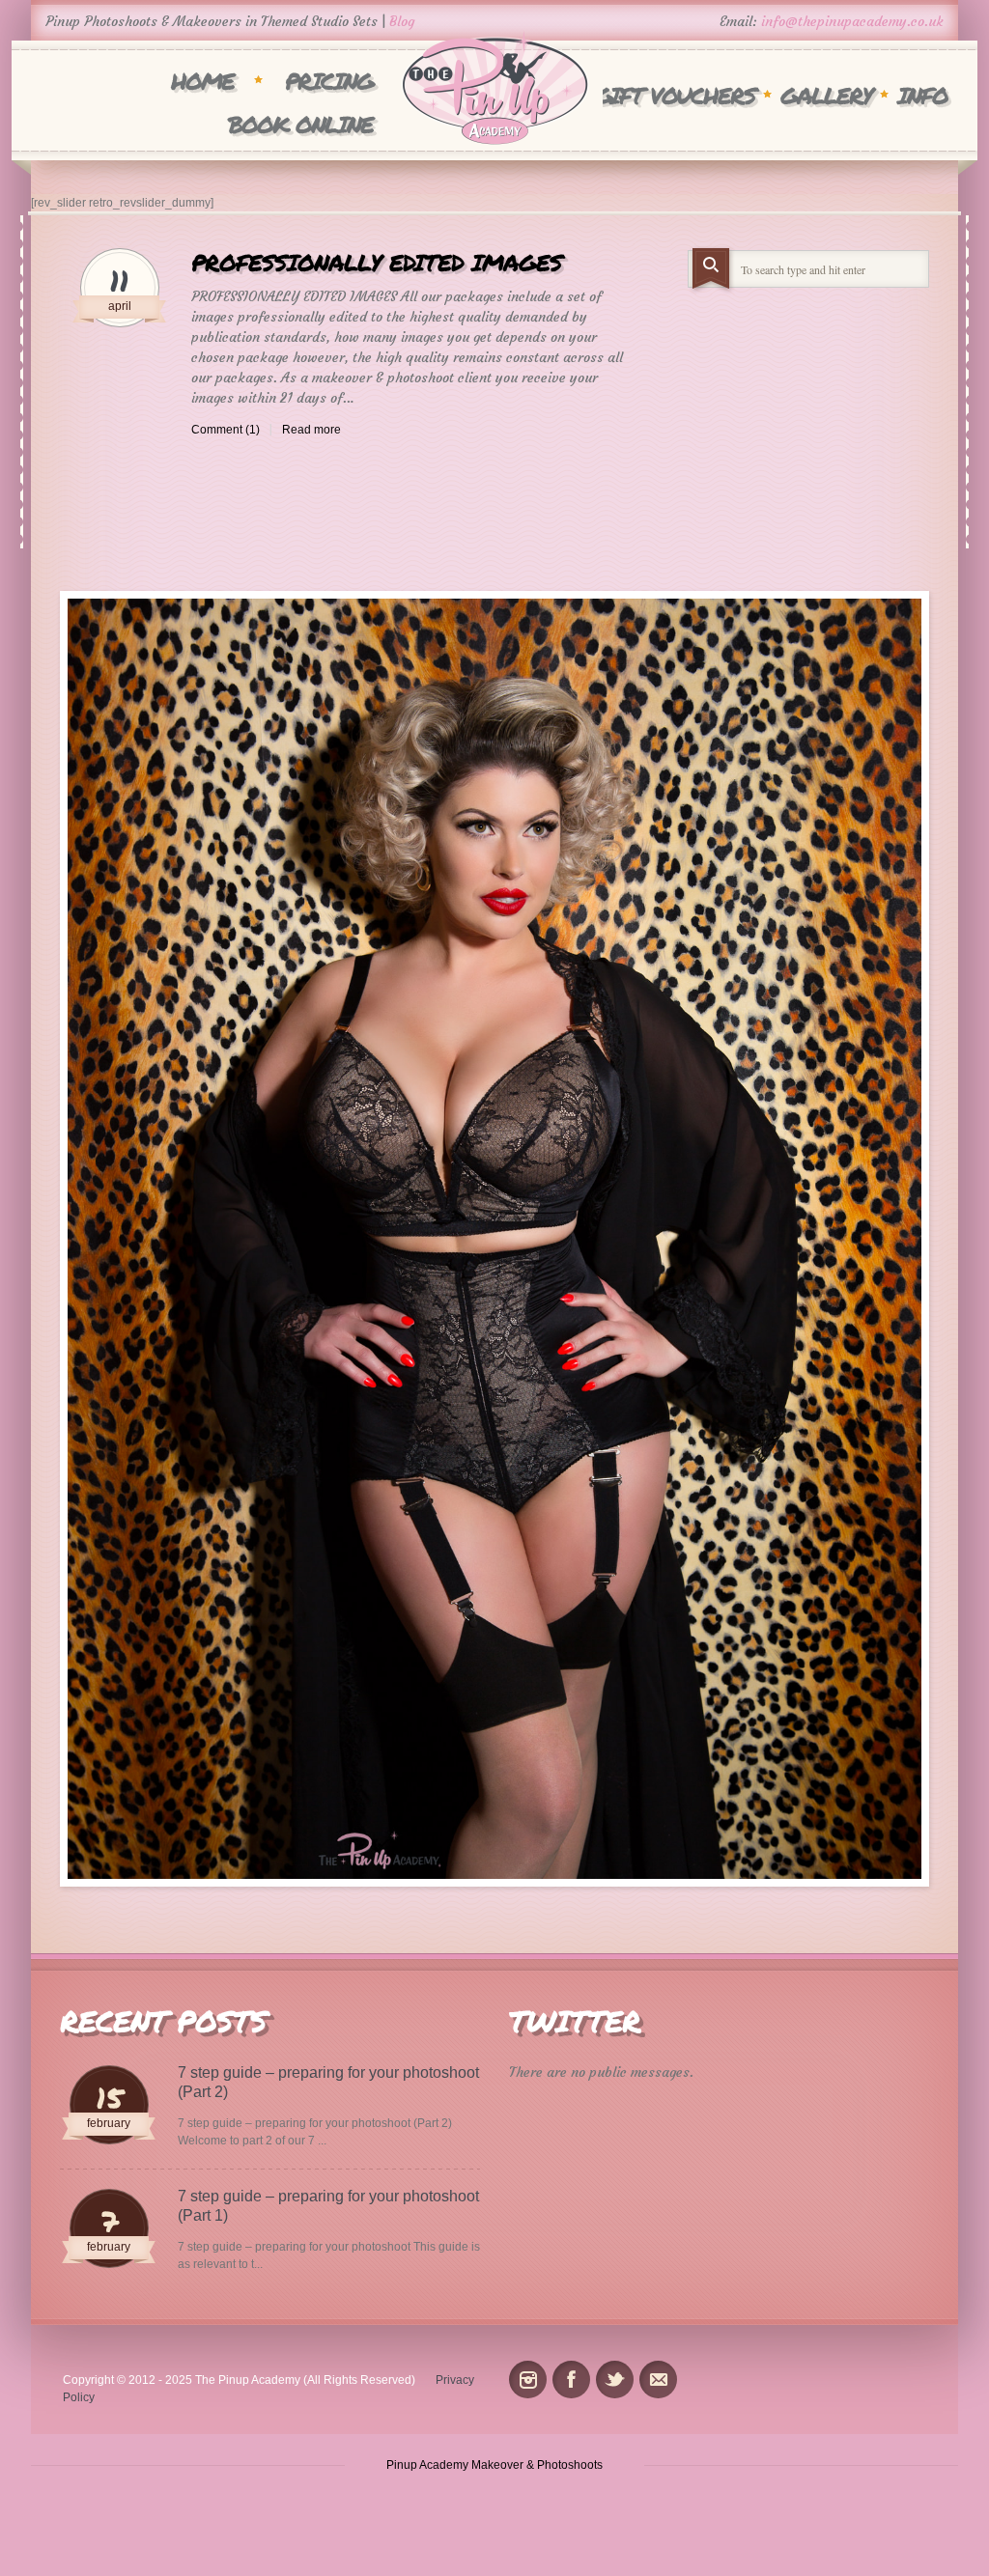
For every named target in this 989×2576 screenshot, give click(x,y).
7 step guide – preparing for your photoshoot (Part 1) (328, 2206)
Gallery (826, 95)
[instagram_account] (528, 2380)
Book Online (300, 124)
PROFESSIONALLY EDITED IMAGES (377, 262)
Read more (311, 430)
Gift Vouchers (675, 95)
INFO (922, 95)
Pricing (329, 81)
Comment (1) (226, 430)
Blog (402, 21)
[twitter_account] (615, 2380)
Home (202, 81)
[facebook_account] (571, 2380)
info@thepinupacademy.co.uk (852, 21)
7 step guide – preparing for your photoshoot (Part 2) (328, 2082)
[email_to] (658, 2380)
